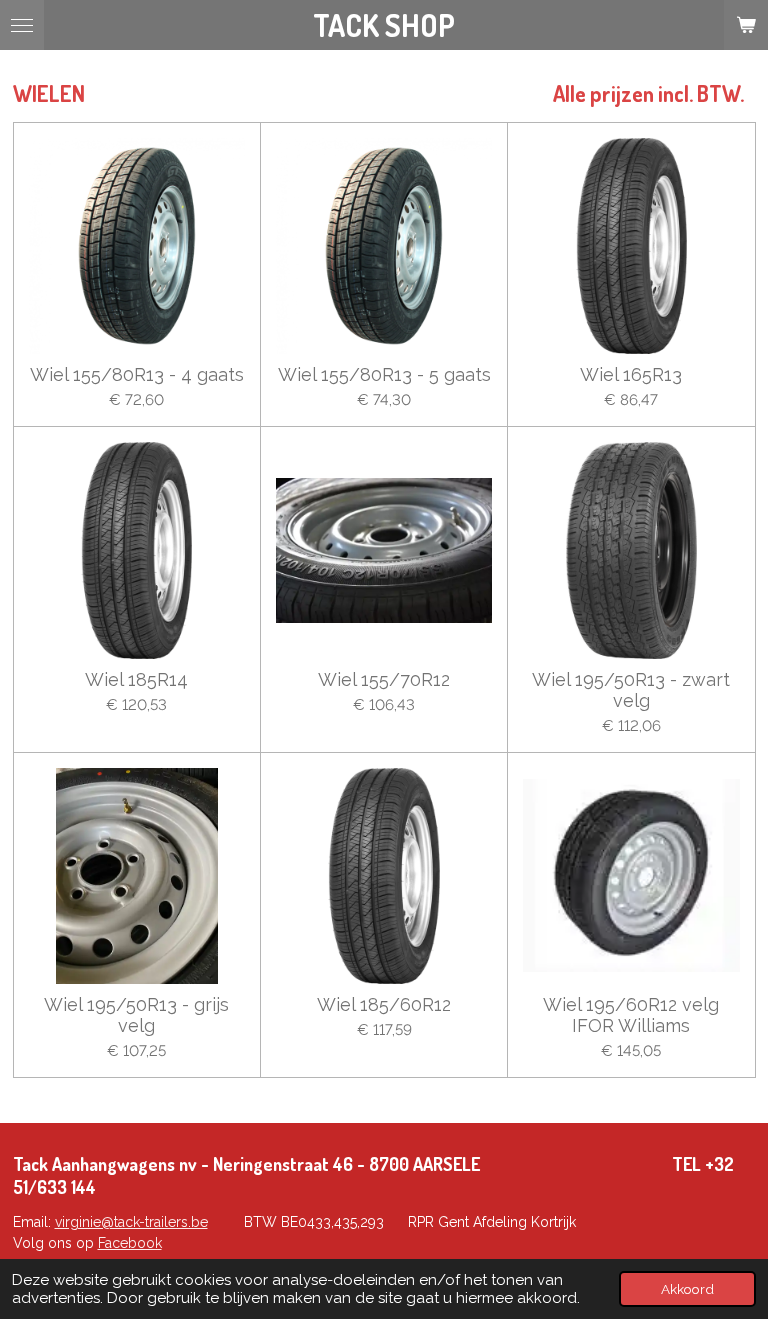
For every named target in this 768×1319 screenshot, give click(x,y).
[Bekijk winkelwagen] (746, 25)
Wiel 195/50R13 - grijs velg (136, 1015)
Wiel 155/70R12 (384, 679)
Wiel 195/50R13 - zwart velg (631, 690)
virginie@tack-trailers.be (131, 1222)
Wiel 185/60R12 (384, 1004)
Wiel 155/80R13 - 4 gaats (137, 374)
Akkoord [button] (687, 1289)
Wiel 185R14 (136, 679)
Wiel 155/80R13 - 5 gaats (384, 374)
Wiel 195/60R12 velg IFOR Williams (631, 1015)
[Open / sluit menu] (22, 25)
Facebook (130, 1243)
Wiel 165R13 (631, 374)
